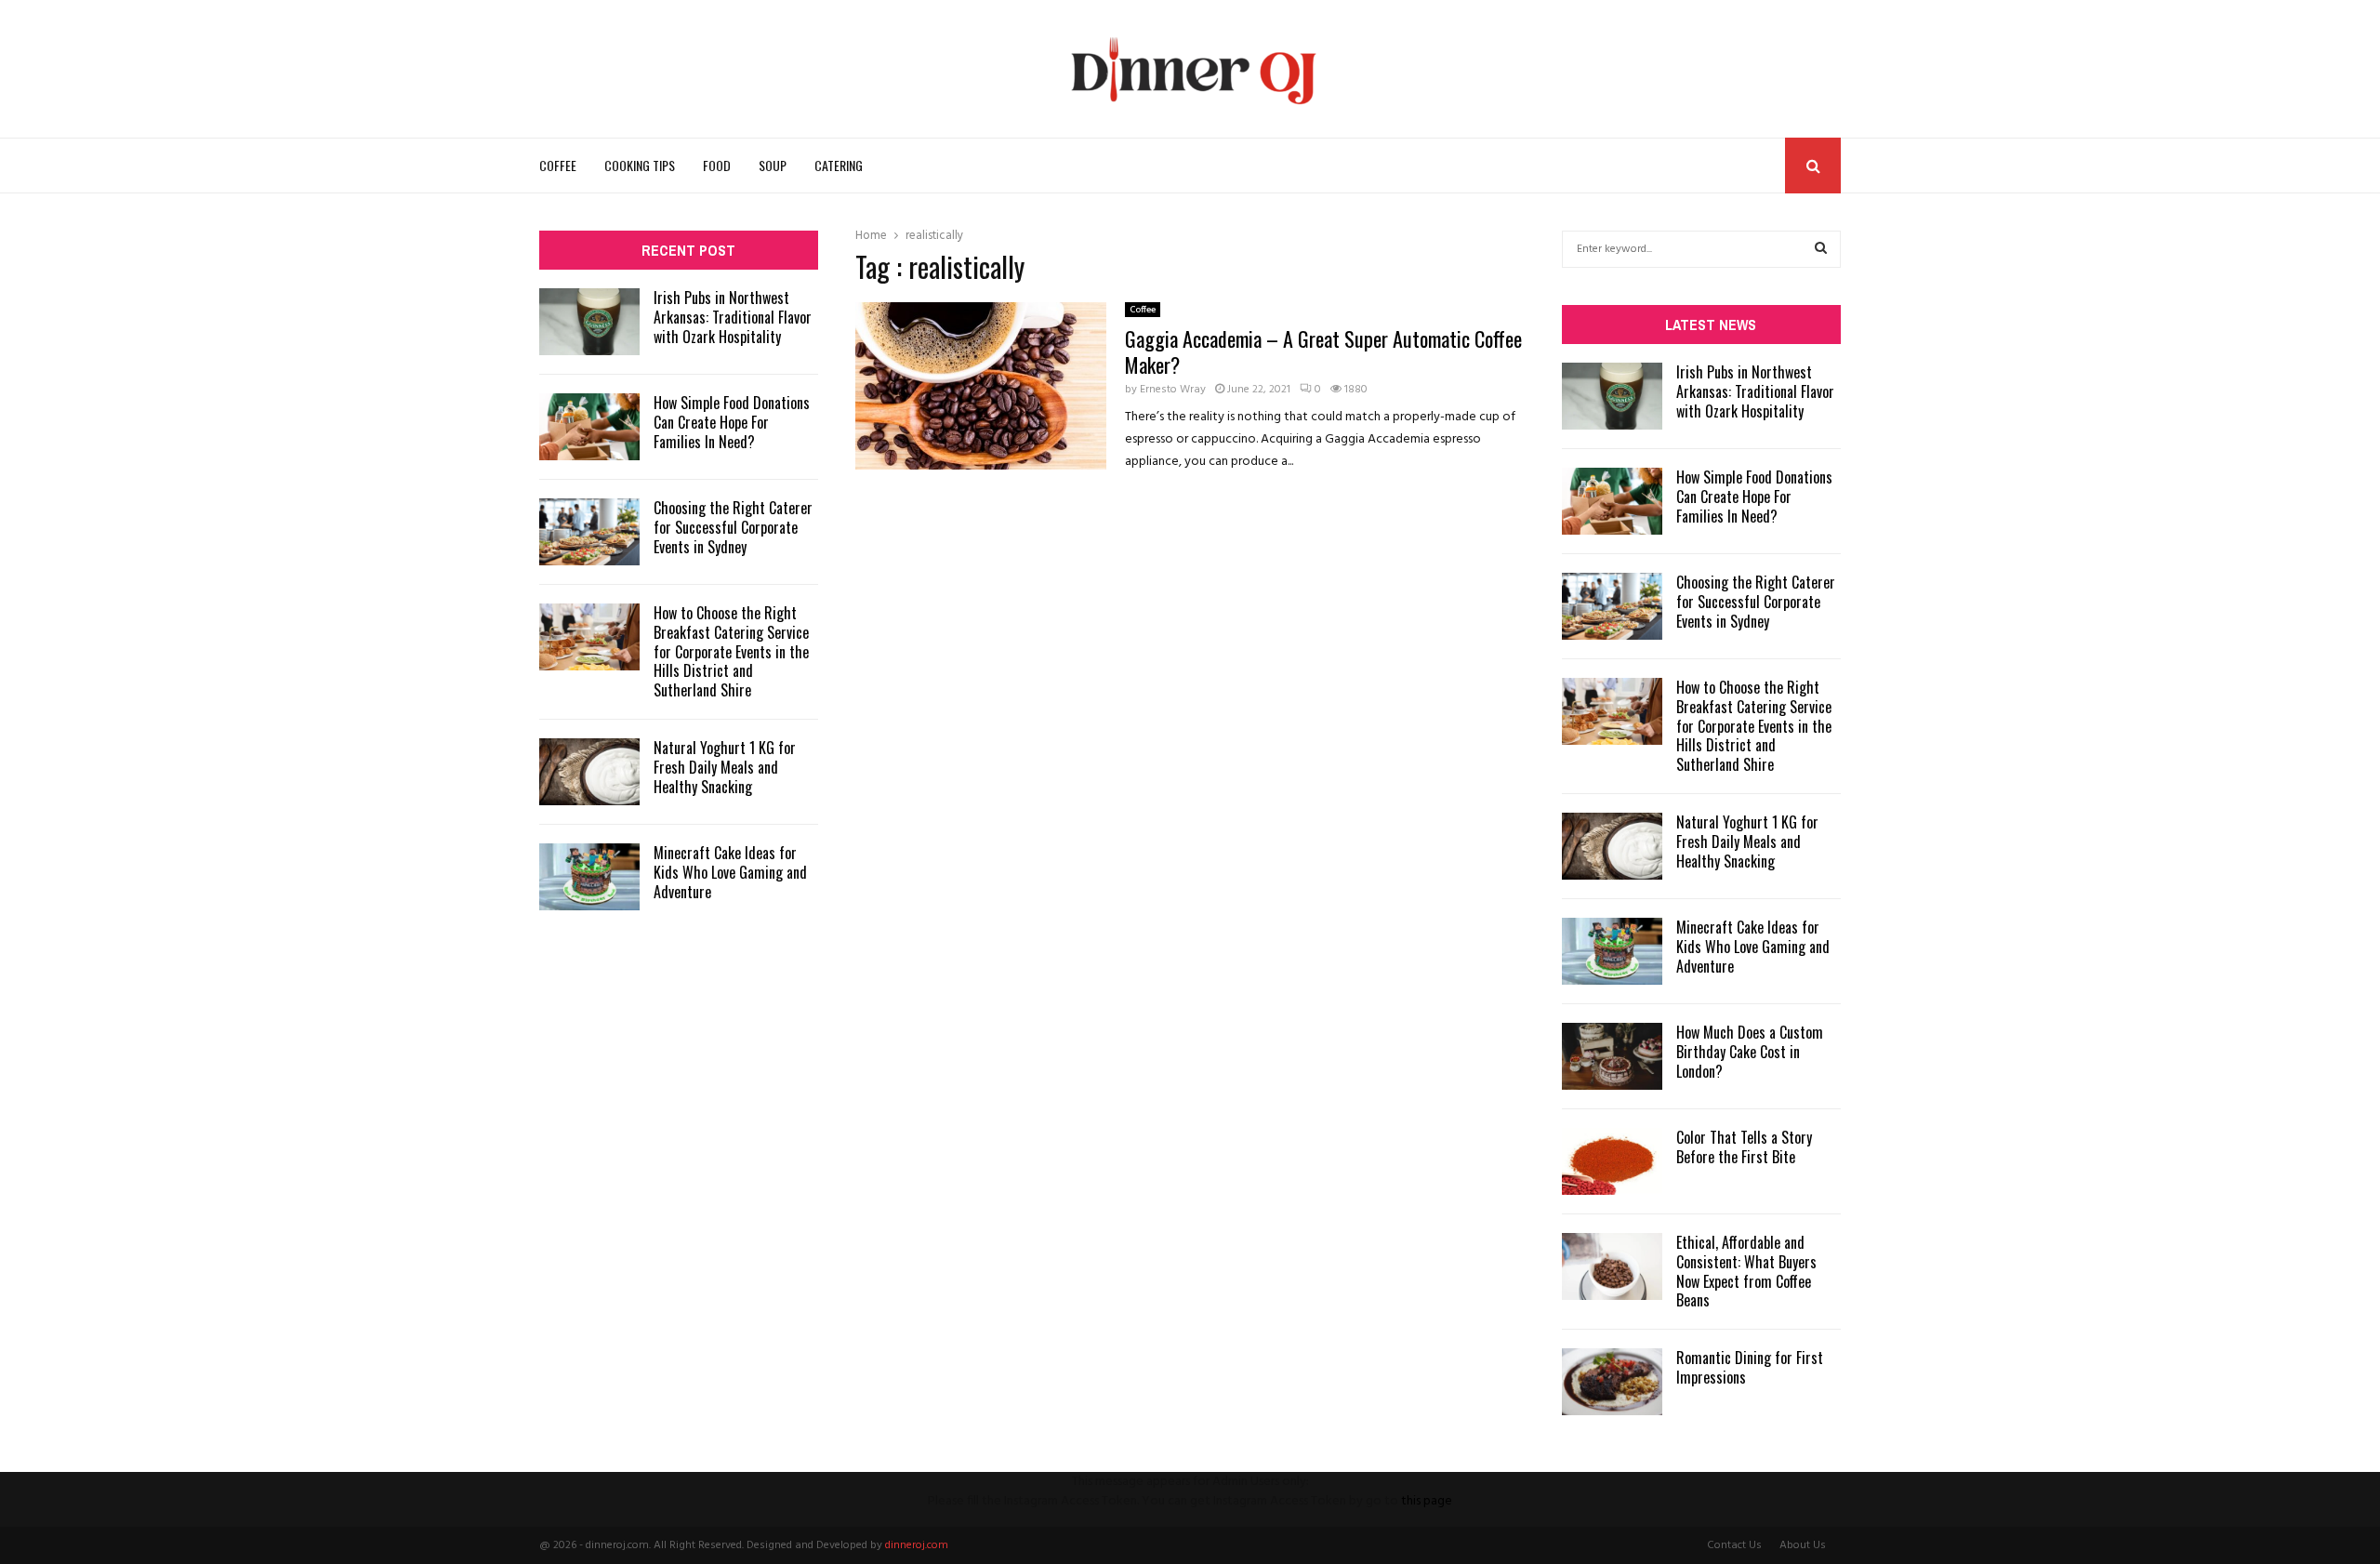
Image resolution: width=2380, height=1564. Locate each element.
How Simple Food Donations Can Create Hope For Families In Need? (732, 422)
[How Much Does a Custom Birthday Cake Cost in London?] (1612, 1056)
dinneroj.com (917, 1545)
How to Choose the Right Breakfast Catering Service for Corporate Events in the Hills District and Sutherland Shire (731, 651)
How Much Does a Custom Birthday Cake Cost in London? (1750, 1052)
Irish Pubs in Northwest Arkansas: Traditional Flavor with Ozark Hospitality (733, 317)
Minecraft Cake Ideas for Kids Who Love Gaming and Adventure (730, 872)
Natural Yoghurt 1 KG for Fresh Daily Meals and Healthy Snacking (725, 767)
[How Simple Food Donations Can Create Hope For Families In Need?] (589, 427)
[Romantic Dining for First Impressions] (1612, 1382)
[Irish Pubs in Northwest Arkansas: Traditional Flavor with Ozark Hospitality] (589, 322)
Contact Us (1734, 1545)
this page (1427, 1501)
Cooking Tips (640, 165)
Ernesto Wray (1173, 390)
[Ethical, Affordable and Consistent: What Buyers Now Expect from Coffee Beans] (1612, 1266)
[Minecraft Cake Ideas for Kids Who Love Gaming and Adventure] (589, 877)
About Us (1803, 1545)
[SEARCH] (1821, 249)
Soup (773, 165)
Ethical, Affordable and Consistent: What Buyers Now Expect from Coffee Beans (1746, 1271)
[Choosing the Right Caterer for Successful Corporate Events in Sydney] (589, 532)
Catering (839, 165)
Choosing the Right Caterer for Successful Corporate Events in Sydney (733, 527)
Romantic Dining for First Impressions (1750, 1367)
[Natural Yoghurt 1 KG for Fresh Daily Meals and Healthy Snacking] (589, 772)
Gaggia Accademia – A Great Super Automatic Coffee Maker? (1323, 351)
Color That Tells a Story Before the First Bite (1744, 1147)
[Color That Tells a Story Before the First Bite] (1612, 1161)
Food (717, 165)
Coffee (558, 165)
